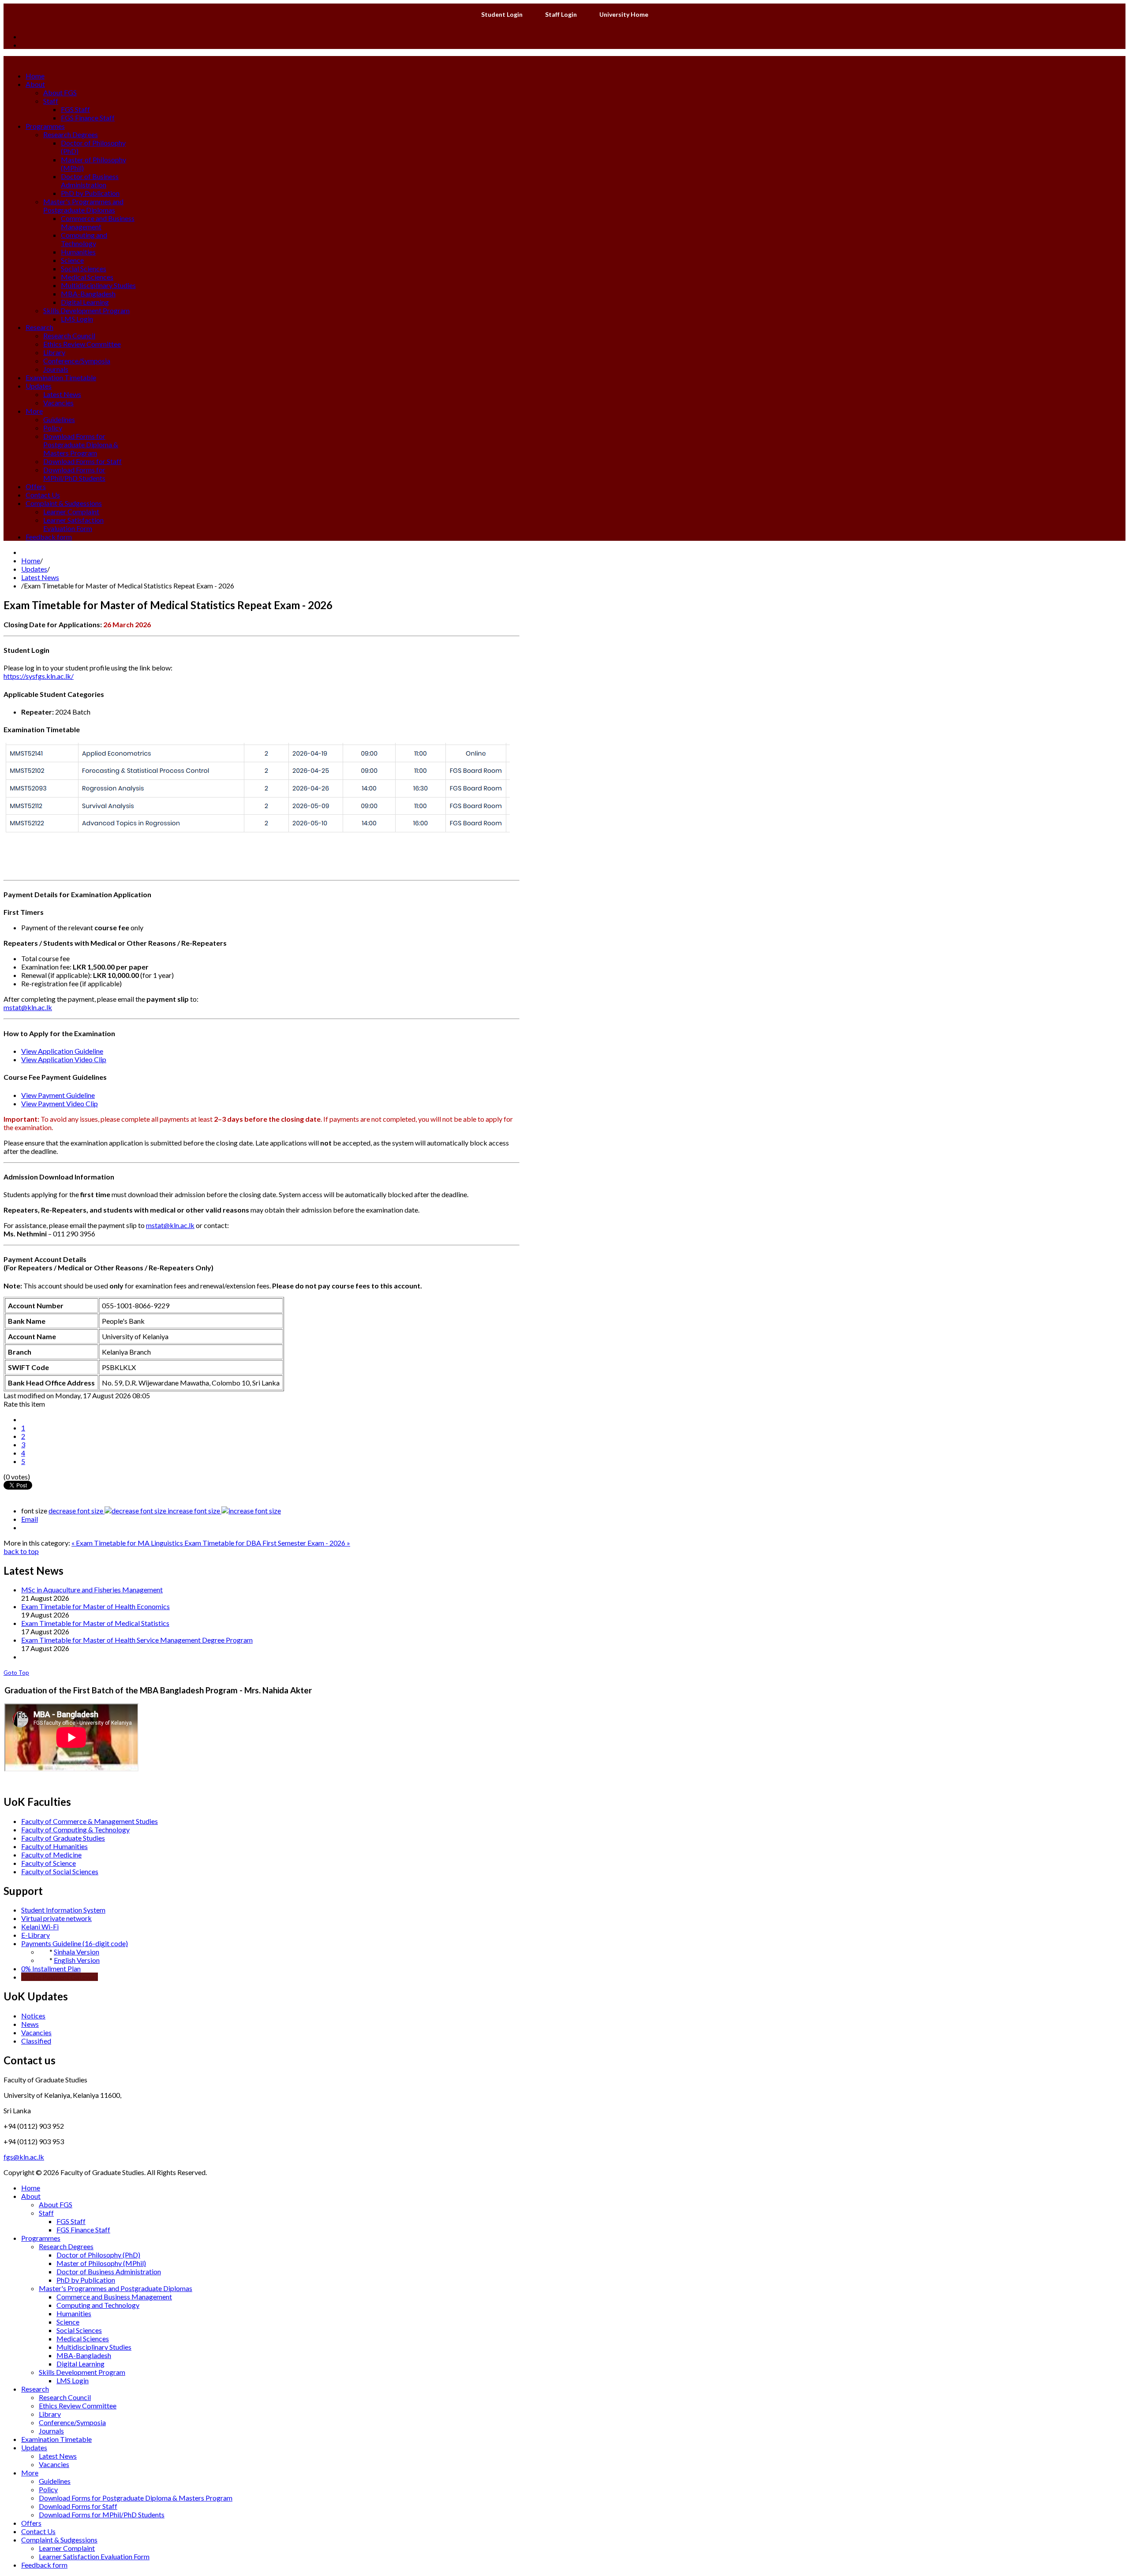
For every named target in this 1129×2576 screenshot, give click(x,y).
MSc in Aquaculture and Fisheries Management (92, 1589)
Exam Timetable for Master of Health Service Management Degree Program (137, 1640)
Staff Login (561, 14)
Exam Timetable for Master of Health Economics (95, 1606)
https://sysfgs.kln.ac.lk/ (39, 676)
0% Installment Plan (51, 1968)
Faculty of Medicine (51, 1855)
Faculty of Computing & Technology (75, 1829)
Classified (36, 2041)
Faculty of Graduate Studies (63, 1838)
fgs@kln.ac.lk (24, 2157)
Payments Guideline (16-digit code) (75, 1943)
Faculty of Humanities (54, 1846)
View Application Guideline (62, 1051)
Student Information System (63, 1910)
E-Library (36, 1935)
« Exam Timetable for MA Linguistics (128, 1543)
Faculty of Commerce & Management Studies (90, 1821)
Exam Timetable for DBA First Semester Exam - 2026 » (267, 1543)
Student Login (502, 14)
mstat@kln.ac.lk (28, 1007)
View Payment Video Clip (60, 1103)
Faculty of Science (49, 1863)
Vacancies (36, 2032)
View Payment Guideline (58, 1095)
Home (31, 560)
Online (31, 1977)
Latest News (40, 577)
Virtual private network (56, 1918)
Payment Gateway (70, 1977)
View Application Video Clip (64, 1059)
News (30, 2024)
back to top (21, 1551)
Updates (34, 569)
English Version (77, 1960)
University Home (624, 14)
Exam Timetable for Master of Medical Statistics (95, 1623)
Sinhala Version (77, 1952)
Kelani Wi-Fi (40, 1926)
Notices (33, 2016)
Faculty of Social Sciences (60, 1871)
